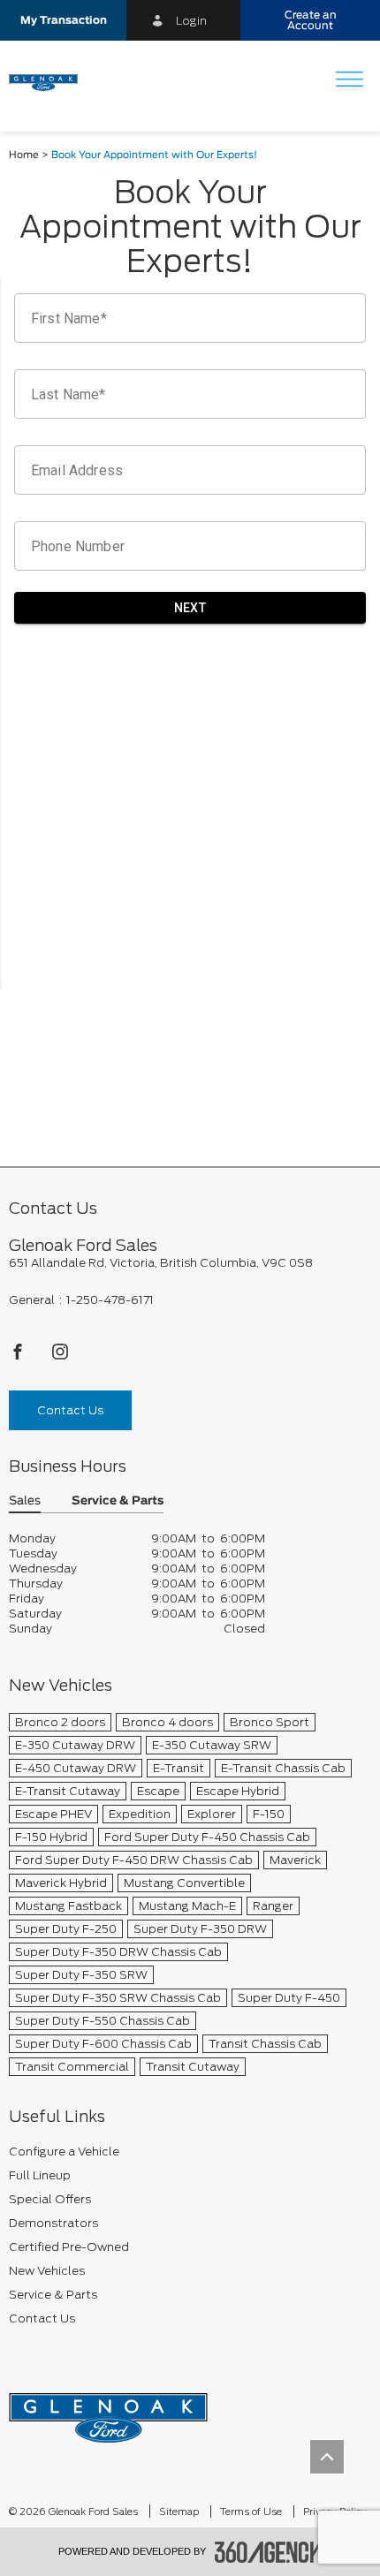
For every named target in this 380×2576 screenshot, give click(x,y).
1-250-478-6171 (110, 1300)
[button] (63, 20)
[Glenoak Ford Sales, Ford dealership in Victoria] (50, 81)
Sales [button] (25, 1501)
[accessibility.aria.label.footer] (269, 2552)
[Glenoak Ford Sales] (108, 2412)
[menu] (349, 81)
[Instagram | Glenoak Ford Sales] (60, 1356)
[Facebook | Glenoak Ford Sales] (19, 1356)
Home (24, 155)
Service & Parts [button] (118, 1501)
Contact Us (70, 1410)
